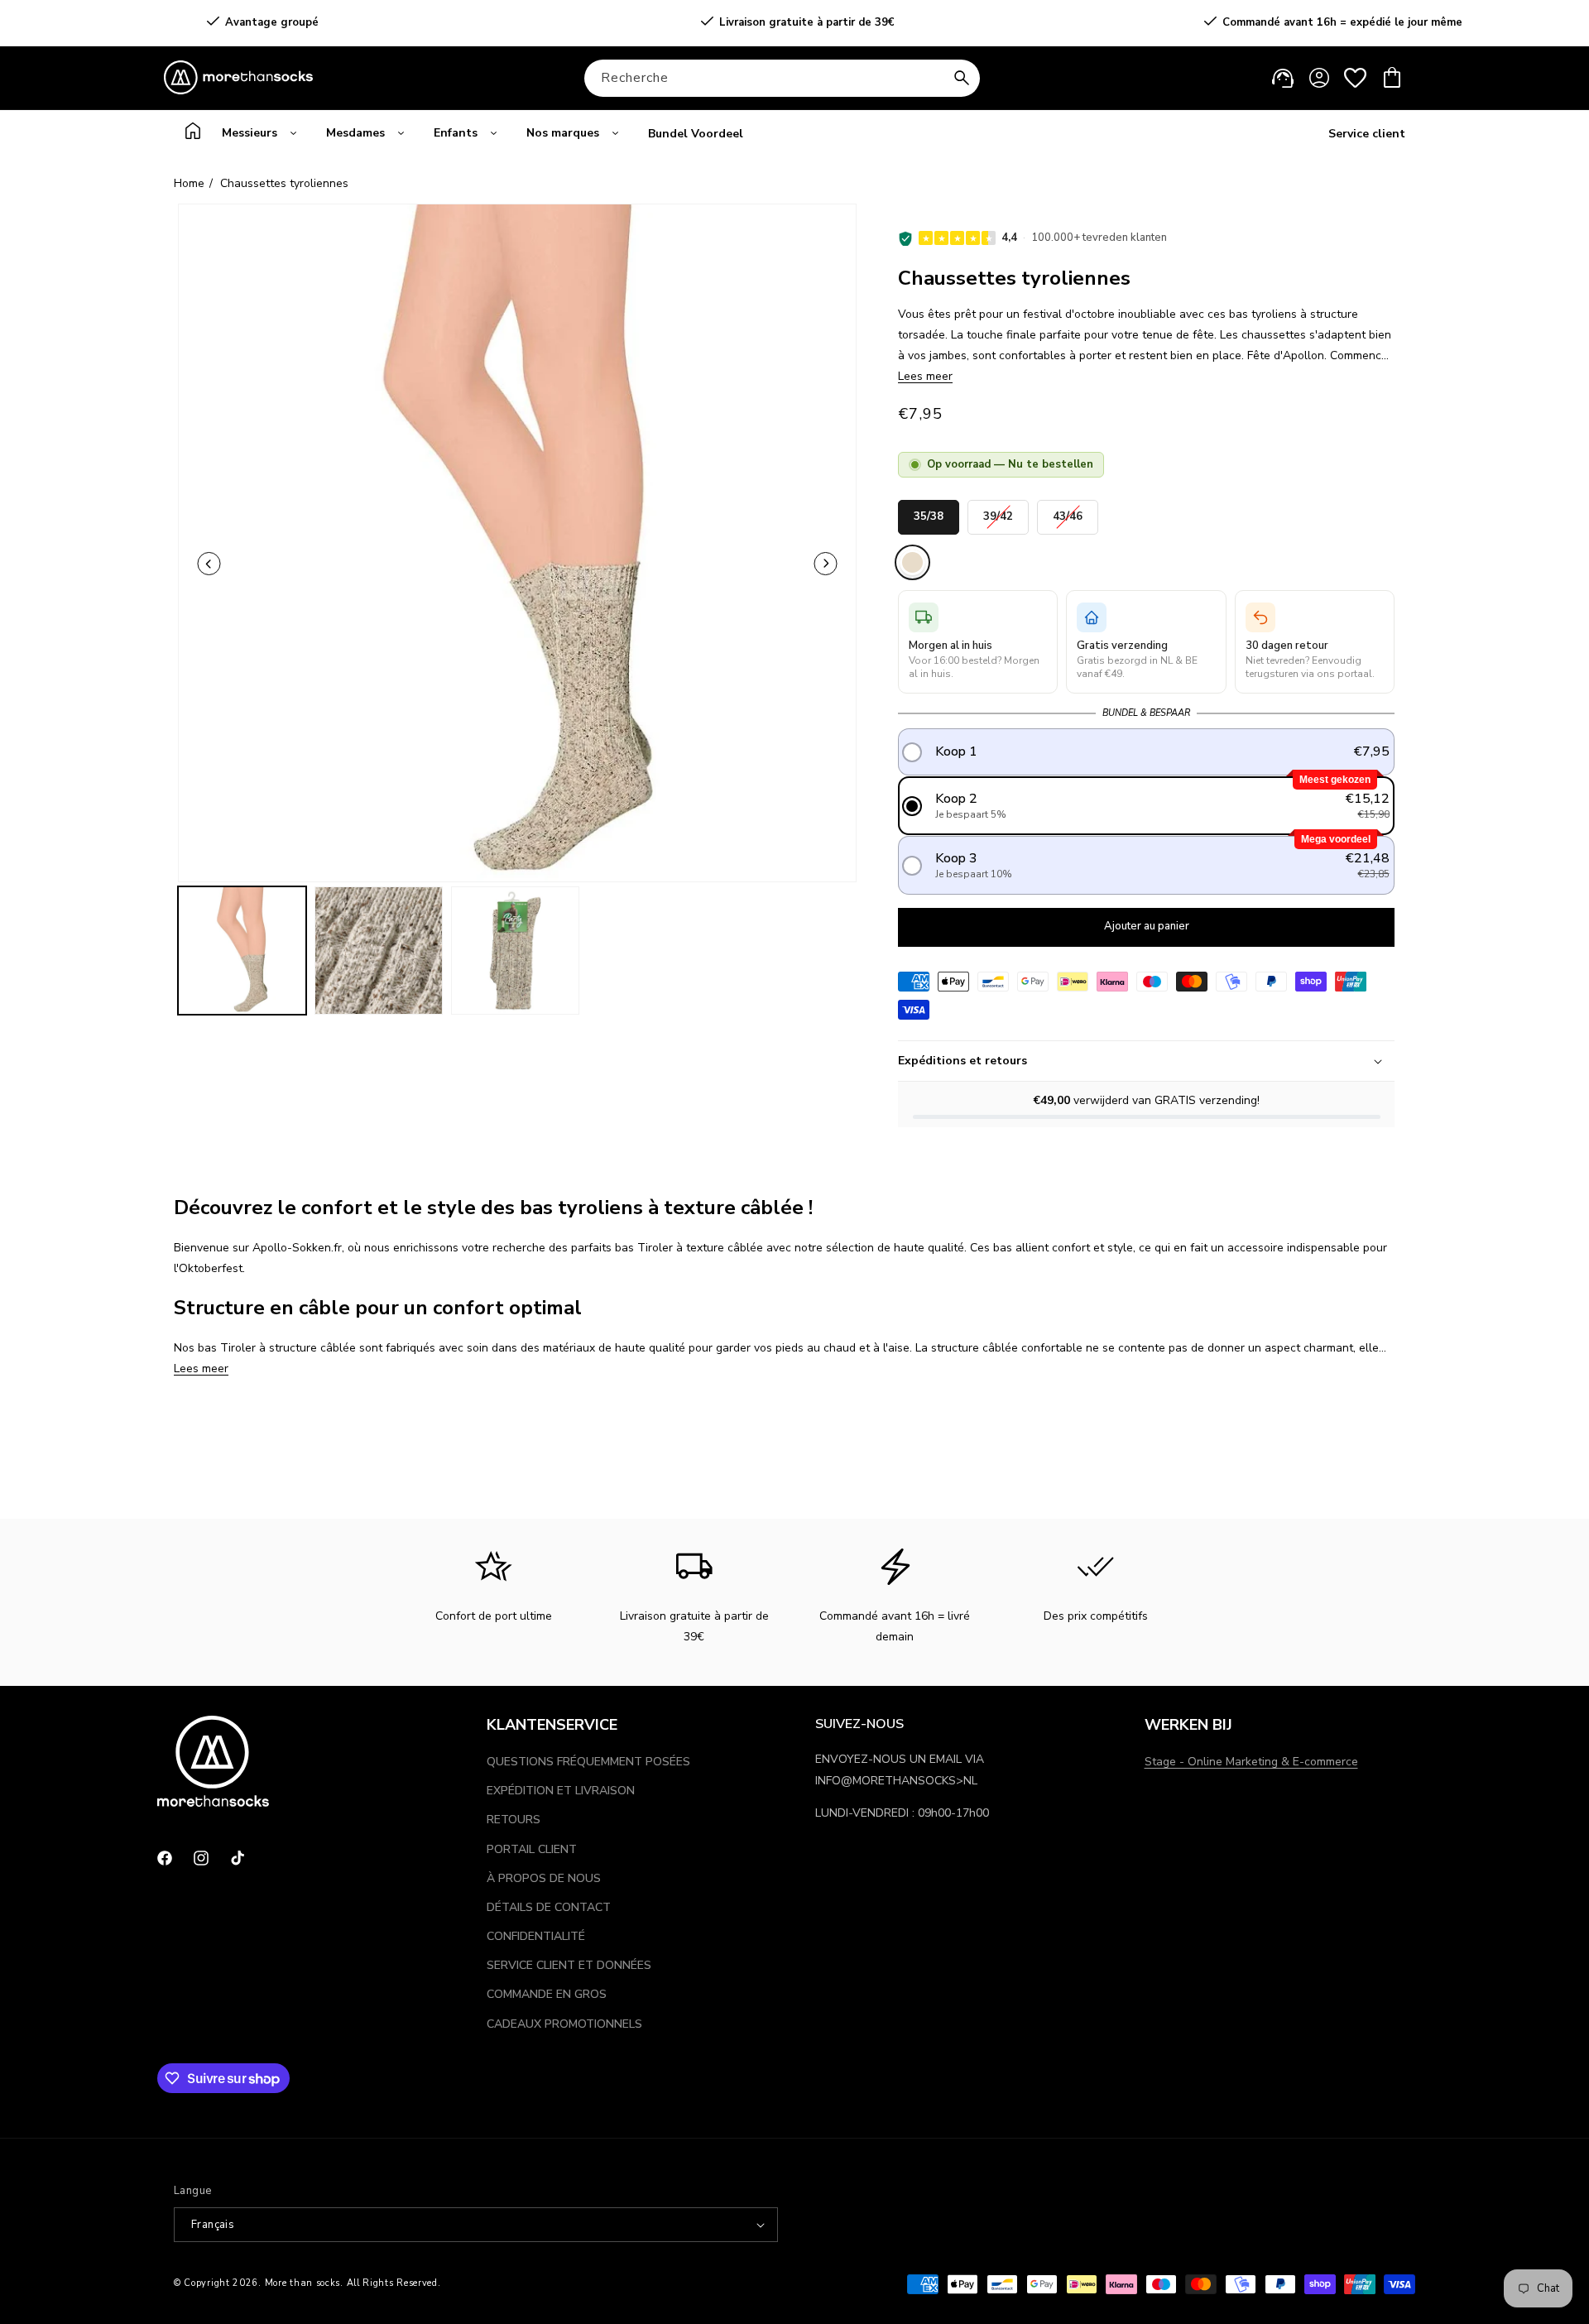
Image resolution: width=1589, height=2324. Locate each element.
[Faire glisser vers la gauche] (209, 564)
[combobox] (782, 78)
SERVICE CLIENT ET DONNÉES (569, 1965)
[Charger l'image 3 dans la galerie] (515, 951)
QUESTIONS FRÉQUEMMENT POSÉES (588, 1762)
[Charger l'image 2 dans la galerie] (379, 951)
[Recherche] (962, 78)
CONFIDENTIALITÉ (536, 1936)
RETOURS (514, 1820)
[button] (1392, 78)
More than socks (303, 2283)
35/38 (929, 512)
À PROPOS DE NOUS (544, 1878)
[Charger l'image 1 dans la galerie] (242, 951)
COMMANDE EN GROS (547, 1994)
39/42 (998, 512)
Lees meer (925, 376)
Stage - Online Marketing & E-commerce (1251, 1762)
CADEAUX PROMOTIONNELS (564, 2024)
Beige (912, 562)
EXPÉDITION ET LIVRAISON (561, 1791)
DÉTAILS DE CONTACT (549, 1907)
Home (189, 183)
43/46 (1068, 512)
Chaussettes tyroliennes (284, 183)
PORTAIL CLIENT (532, 1849)
